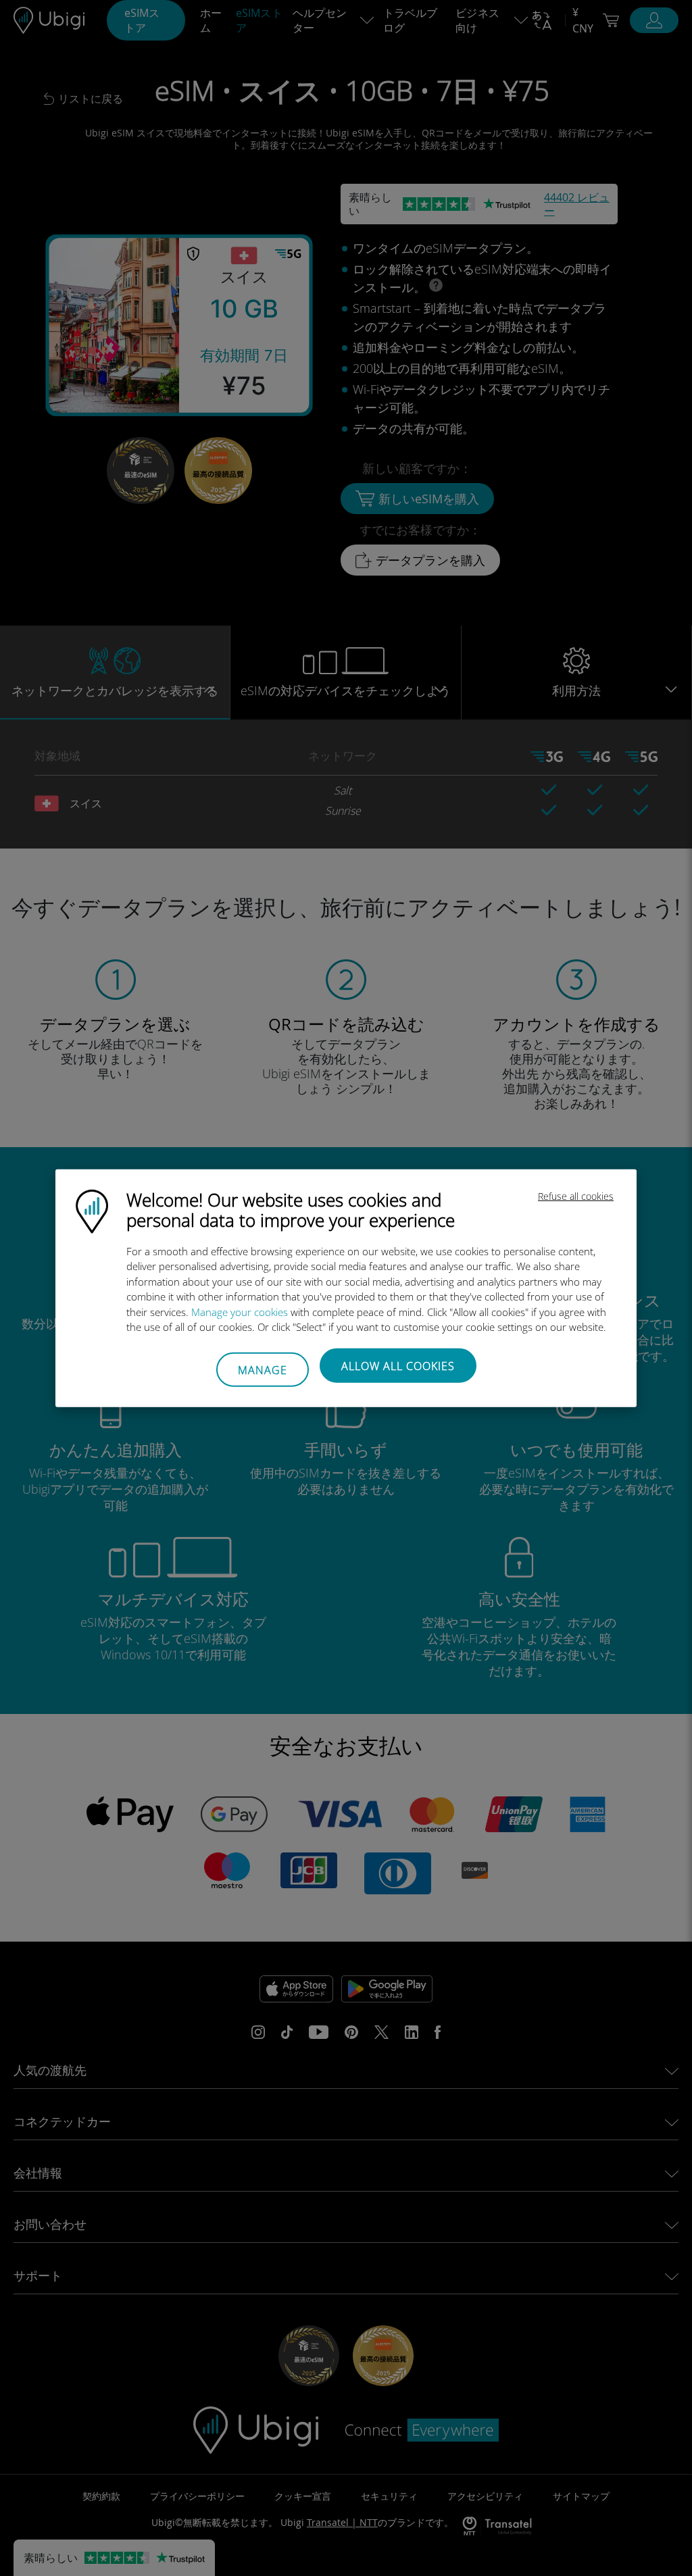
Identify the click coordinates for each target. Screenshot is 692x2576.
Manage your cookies (240, 1311)
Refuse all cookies (576, 1195)
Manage (263, 1370)
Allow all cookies (398, 1365)
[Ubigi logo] (92, 1210)
